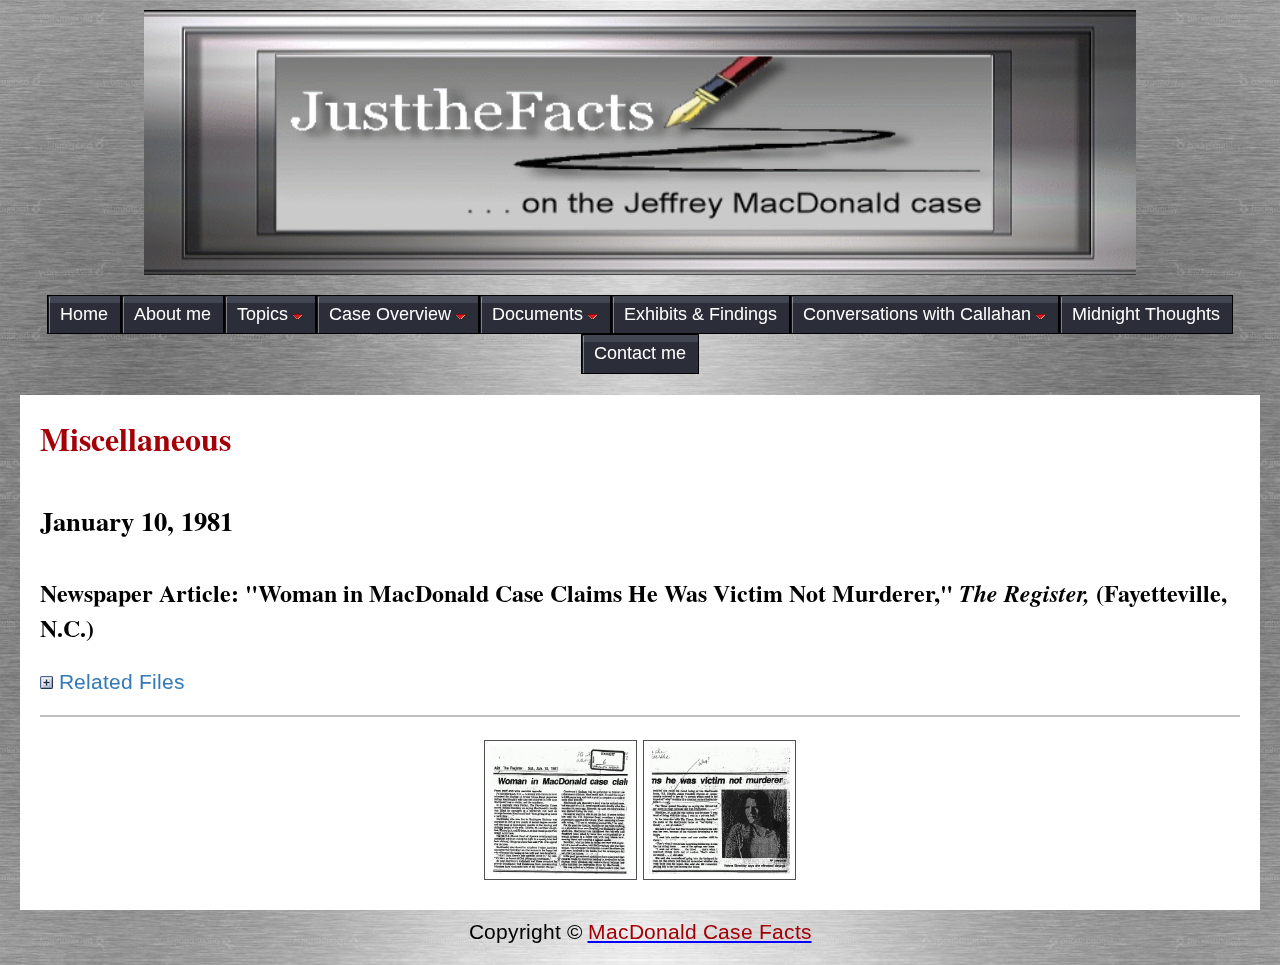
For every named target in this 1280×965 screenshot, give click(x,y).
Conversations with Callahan (917, 314)
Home (84, 314)
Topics (262, 314)
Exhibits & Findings (700, 314)
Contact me (640, 353)
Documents (537, 314)
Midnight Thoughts (1146, 314)
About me (172, 314)
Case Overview (390, 314)
